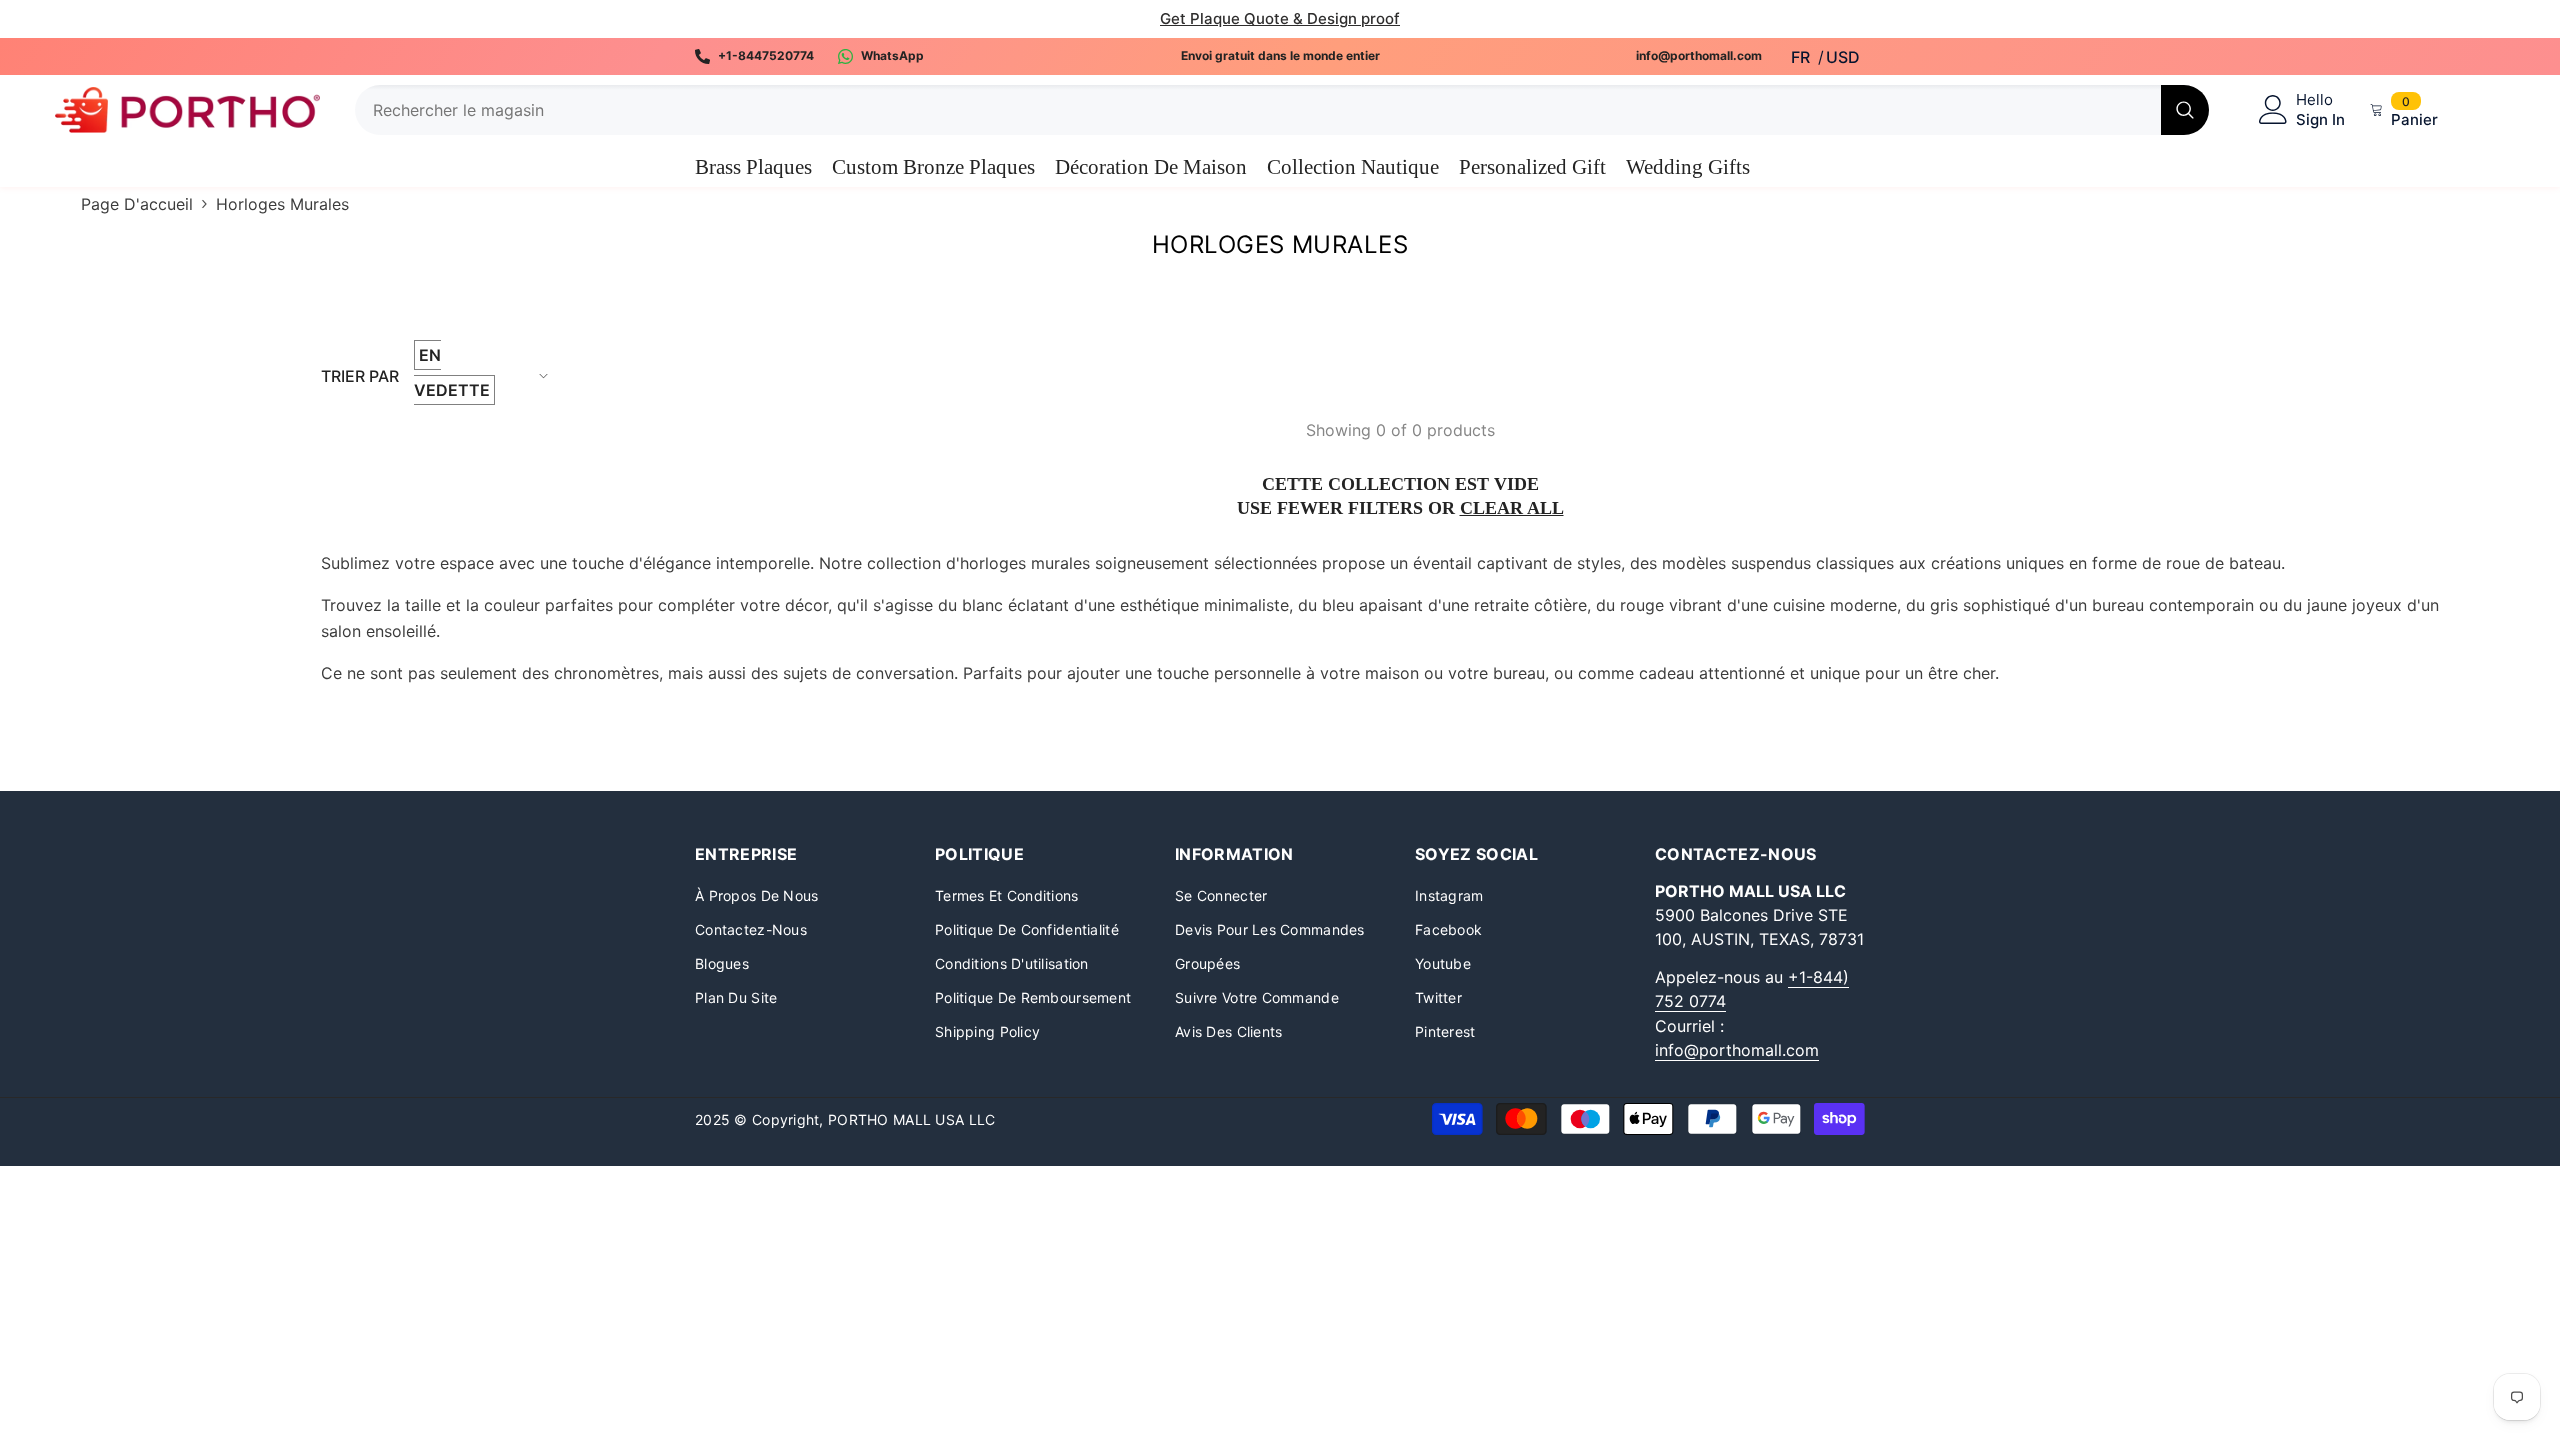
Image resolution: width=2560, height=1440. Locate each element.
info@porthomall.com (1737, 1050)
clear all (1512, 508)
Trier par (360, 376)
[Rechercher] (1282, 110)
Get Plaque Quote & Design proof (1280, 18)
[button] (473, 376)
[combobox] (1258, 110)
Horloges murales (282, 204)
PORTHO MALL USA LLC (911, 1119)
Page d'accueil (137, 204)
